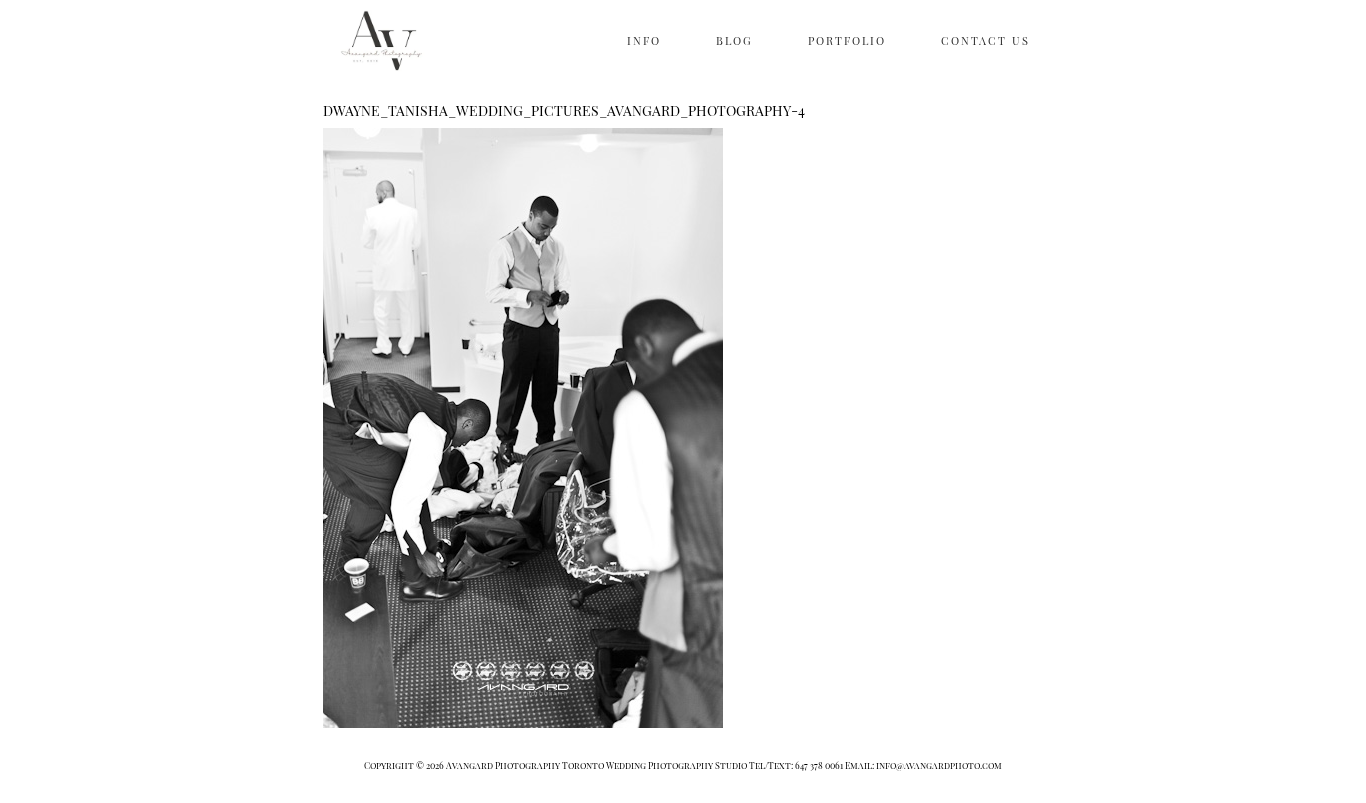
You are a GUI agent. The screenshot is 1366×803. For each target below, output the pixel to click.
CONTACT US (985, 40)
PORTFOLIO (847, 40)
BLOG (734, 40)
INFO (644, 40)
